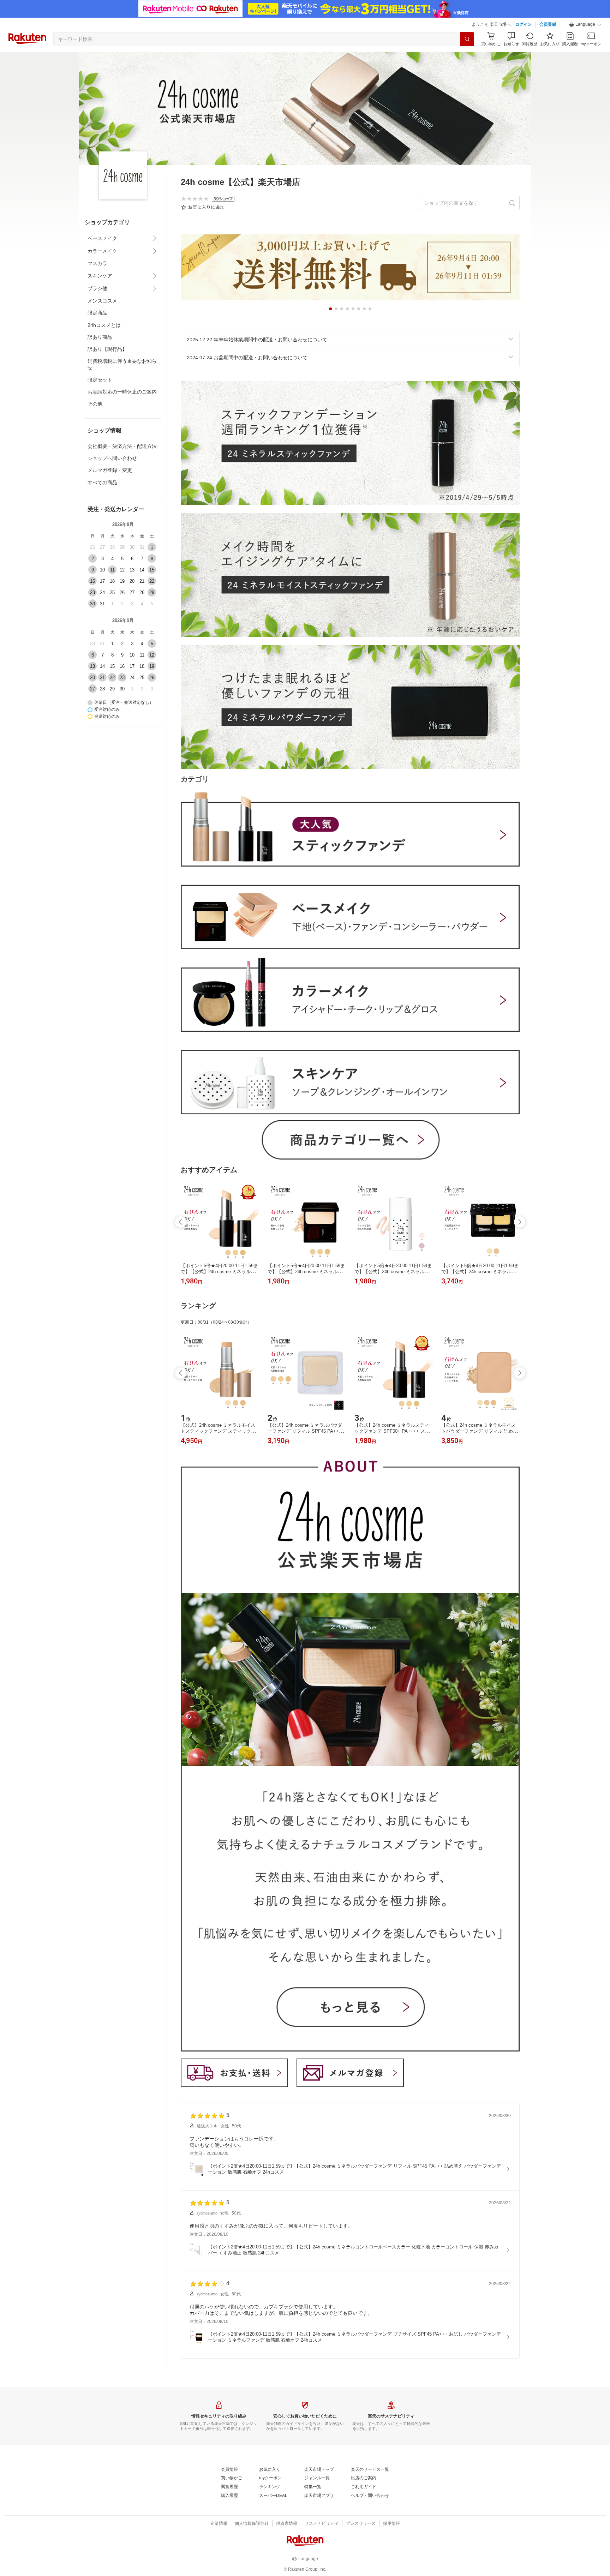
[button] (585, 25)
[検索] (467, 39)
